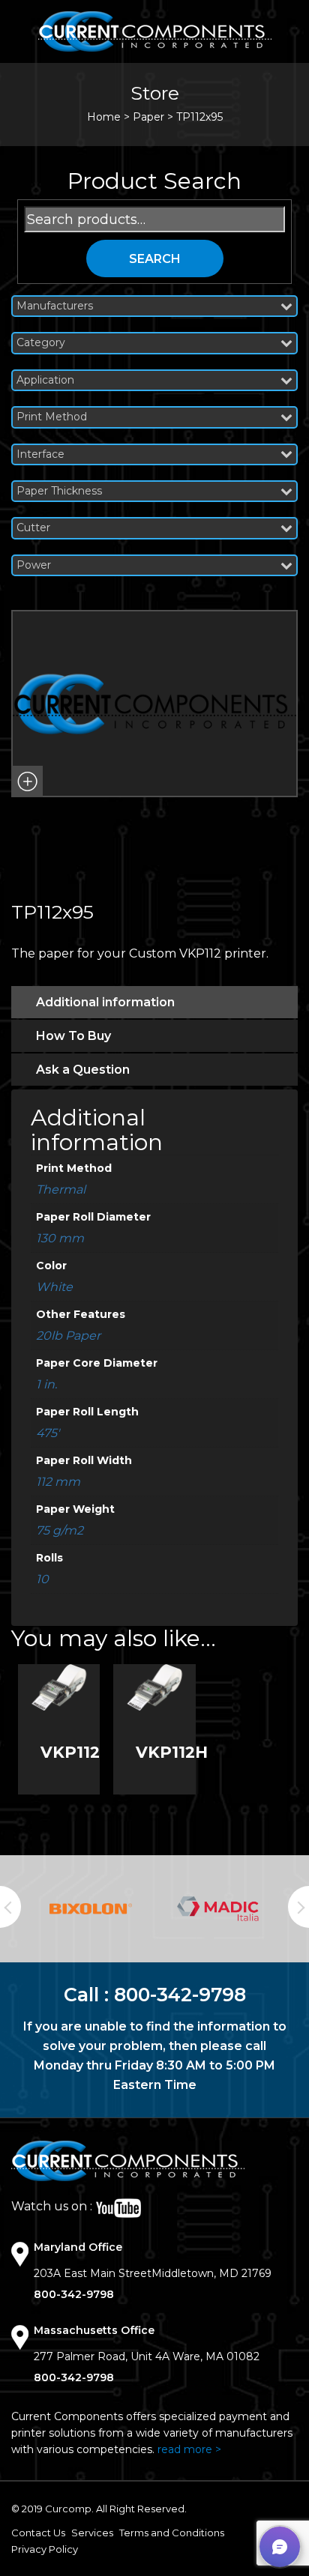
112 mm (58, 1482)
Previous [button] (10, 1907)
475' (48, 1433)
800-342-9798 (180, 1995)
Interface (40, 454)
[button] (27, 781)
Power (34, 565)
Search (155, 259)
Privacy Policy (45, 2549)
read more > (189, 2449)
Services (92, 2533)
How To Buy (73, 1036)
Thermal (61, 1189)
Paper (148, 117)
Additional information (105, 1002)
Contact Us (38, 2533)
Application (45, 380)
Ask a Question (83, 1070)
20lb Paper (68, 1336)
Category (41, 343)
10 (42, 1579)
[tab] (154, 1002)
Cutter (33, 528)
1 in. (46, 1384)
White (54, 1287)
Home (104, 117)
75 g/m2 (60, 1530)
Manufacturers (55, 306)
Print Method (52, 417)
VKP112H (172, 1752)
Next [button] (298, 1907)
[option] (91, 1909)
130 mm (60, 1238)
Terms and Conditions (172, 2533)
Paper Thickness (59, 491)
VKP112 (70, 1752)
